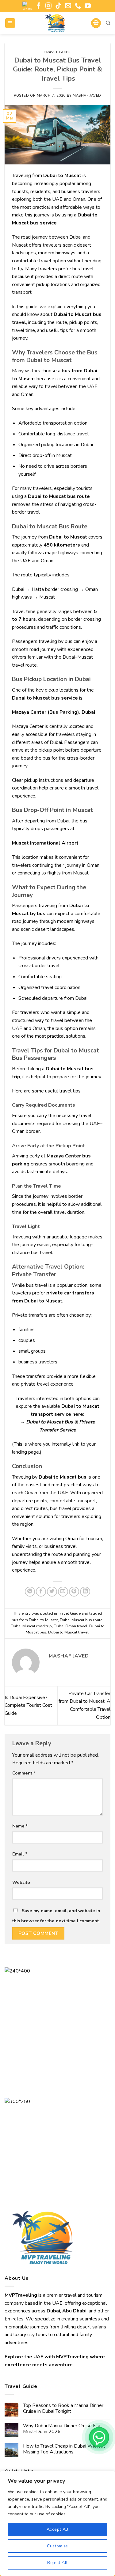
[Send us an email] (68, 6)
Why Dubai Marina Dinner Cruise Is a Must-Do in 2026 (62, 2429)
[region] (57, 2523)
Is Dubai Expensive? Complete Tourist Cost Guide (28, 1705)
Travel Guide (57, 52)
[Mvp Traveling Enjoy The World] (56, 23)
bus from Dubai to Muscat (35, 1620)
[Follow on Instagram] (48, 6)
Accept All (57, 2529)
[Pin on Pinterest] (74, 1592)
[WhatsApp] (99, 2437)
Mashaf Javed (87, 96)
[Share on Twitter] (52, 1592)
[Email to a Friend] (63, 1592)
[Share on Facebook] (41, 1592)
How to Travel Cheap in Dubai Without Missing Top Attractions (64, 2449)
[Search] (108, 23)
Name (20, 1826)
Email (20, 1854)
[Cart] (96, 23)
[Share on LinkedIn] (85, 1592)
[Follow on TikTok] (58, 6)
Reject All (57, 2563)
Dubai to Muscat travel (68, 1632)
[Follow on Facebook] (39, 6)
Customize (57, 2546)
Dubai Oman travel (71, 1626)
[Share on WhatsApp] (30, 1592)
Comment (24, 1773)
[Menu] (10, 23)
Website (21, 1882)
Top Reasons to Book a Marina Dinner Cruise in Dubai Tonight (63, 2408)
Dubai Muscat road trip (31, 1626)
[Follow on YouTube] (88, 6)
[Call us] (78, 6)
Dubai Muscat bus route (81, 1620)
